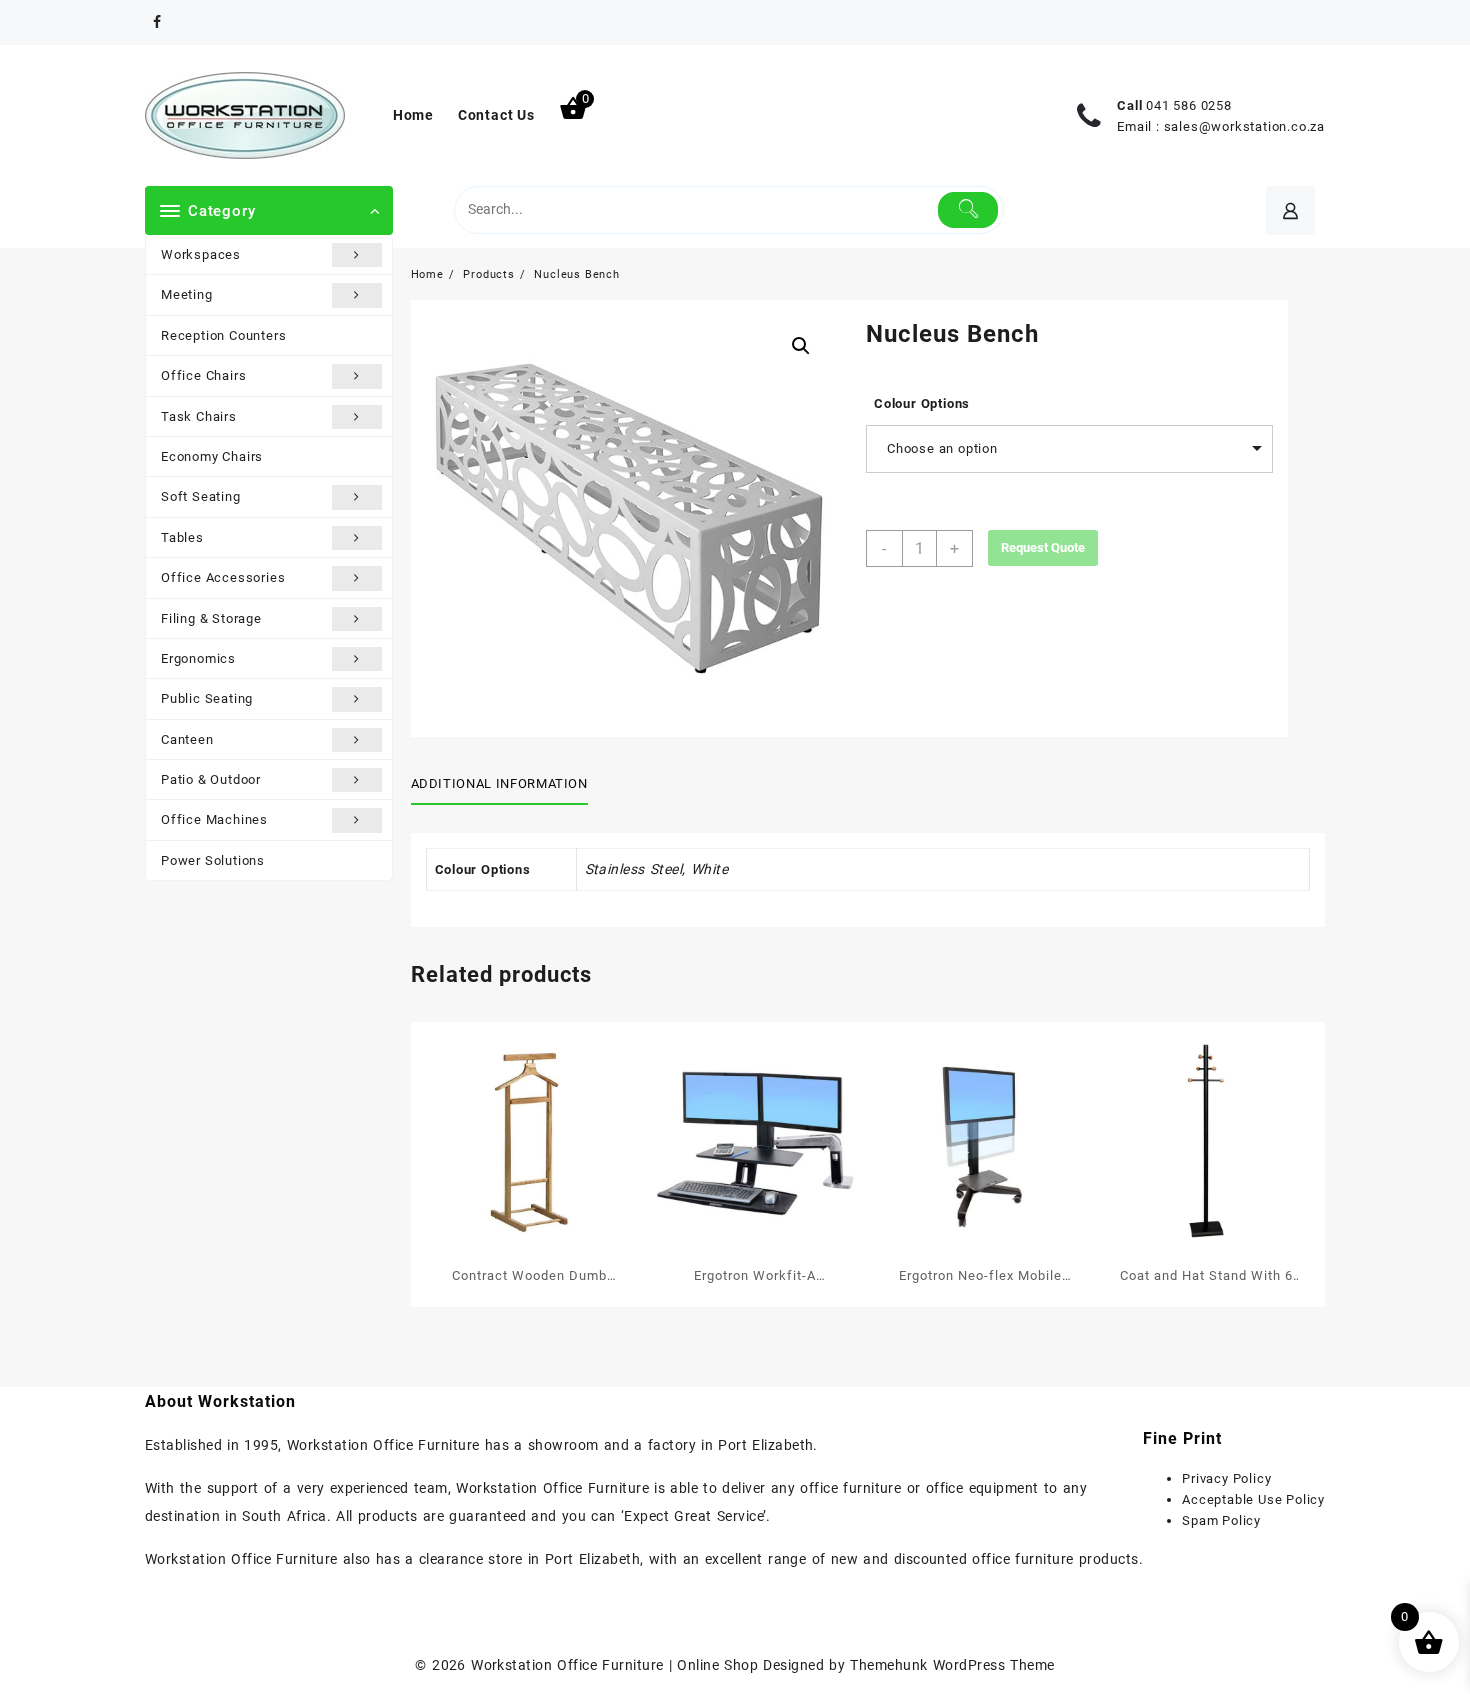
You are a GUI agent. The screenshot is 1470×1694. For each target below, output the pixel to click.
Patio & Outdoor (211, 779)
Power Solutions (213, 860)
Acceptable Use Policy (1253, 1499)
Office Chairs (203, 375)
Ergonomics (198, 658)
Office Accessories (223, 577)
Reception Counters (223, 335)
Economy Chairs (212, 456)
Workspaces (201, 254)
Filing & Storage (211, 618)
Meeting (187, 294)
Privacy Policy (1226, 1478)
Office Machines (214, 819)
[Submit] (968, 210)
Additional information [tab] (499, 783)
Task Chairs (199, 416)
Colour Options (922, 403)
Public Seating (207, 698)
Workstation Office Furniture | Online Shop (614, 1665)
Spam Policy (1221, 1520)
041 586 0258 (1189, 105)
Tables (182, 537)
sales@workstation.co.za (1244, 126)
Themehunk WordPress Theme (952, 1665)
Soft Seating (201, 496)
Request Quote (1043, 547)
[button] (801, 346)
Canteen (187, 739)
